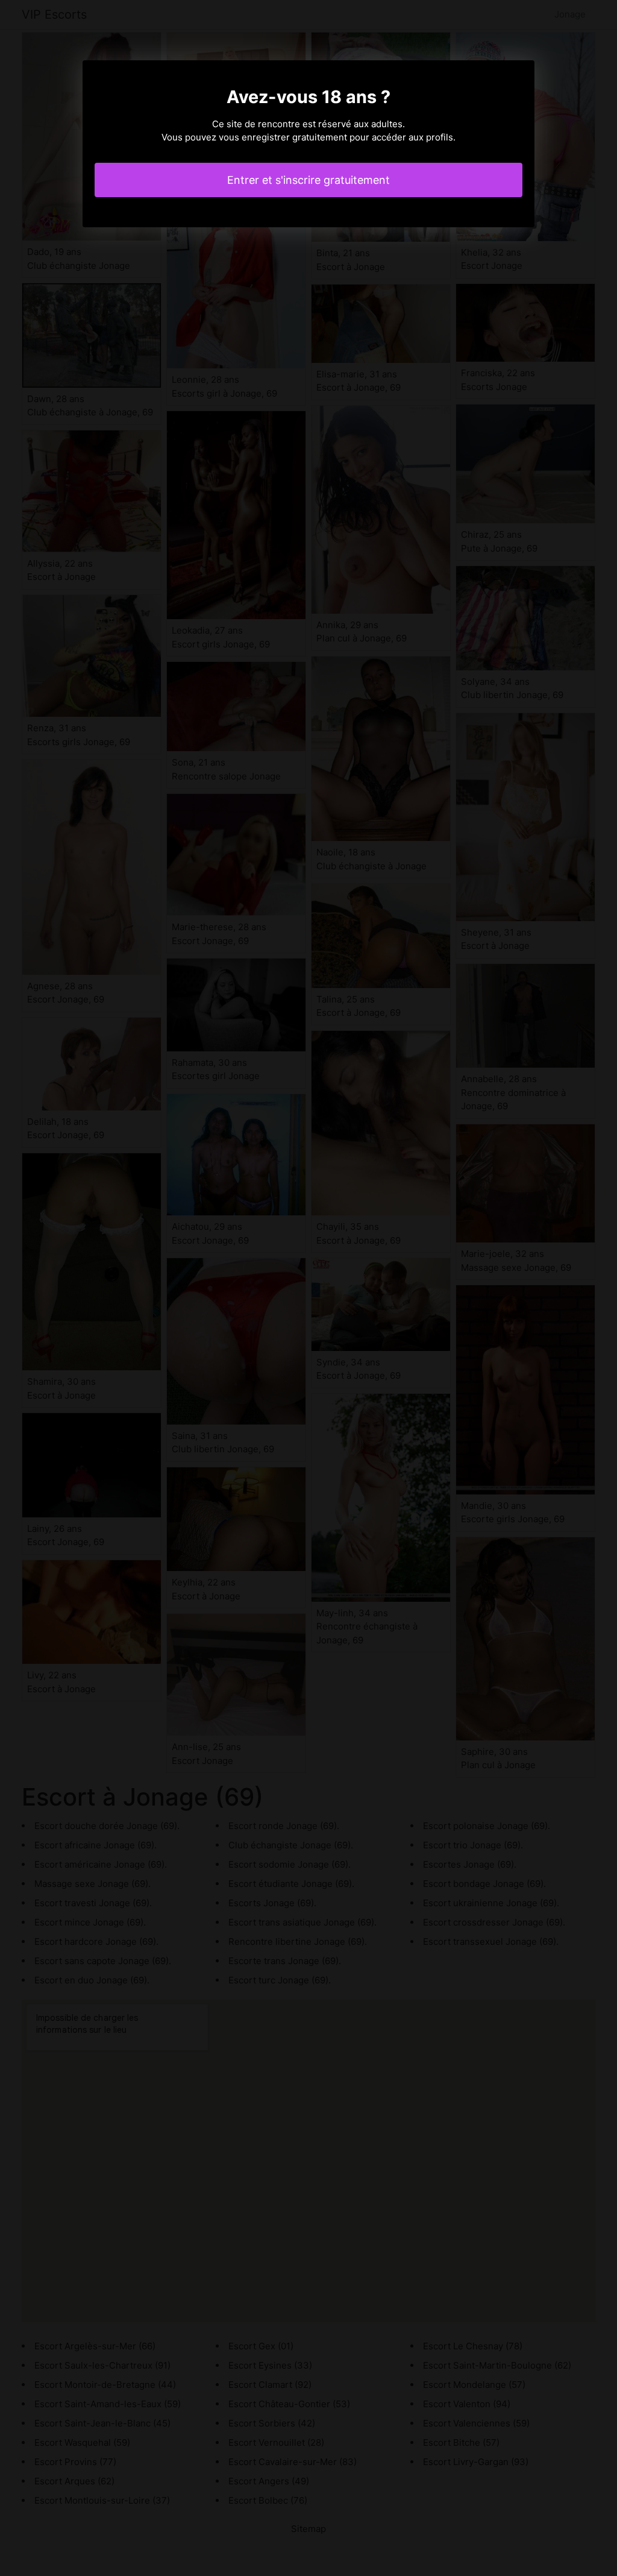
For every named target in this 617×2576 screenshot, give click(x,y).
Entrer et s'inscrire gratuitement (308, 180)
